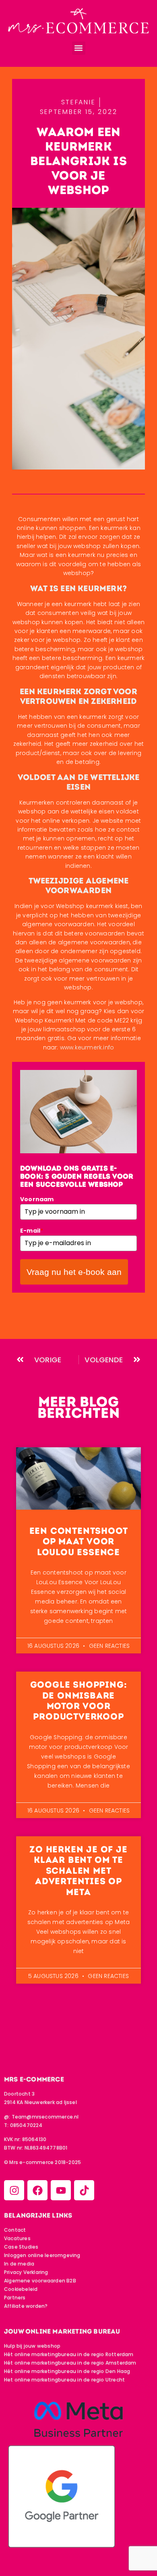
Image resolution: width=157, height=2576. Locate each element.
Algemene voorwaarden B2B (40, 2281)
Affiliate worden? (26, 2306)
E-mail (32, 1231)
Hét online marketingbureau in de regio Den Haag (67, 2371)
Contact (15, 2230)
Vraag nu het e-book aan (74, 1272)
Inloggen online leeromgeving (42, 2255)
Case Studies (21, 2247)
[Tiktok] (84, 2190)
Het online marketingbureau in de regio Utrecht (64, 2380)
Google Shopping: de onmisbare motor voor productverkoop (79, 1701)
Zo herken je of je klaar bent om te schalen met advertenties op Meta (78, 1871)
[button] (79, 48)
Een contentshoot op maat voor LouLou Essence (79, 1541)
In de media (19, 2264)
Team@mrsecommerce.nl (45, 2117)
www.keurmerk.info (87, 1047)
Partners (15, 2298)
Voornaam (37, 1199)
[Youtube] (61, 2190)
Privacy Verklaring (26, 2272)
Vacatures (17, 2238)
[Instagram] (14, 2190)
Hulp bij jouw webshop (32, 2346)
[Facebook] (37, 2190)
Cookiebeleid (21, 2289)
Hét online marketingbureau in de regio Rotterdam (69, 2354)
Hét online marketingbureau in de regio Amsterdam (70, 2363)
